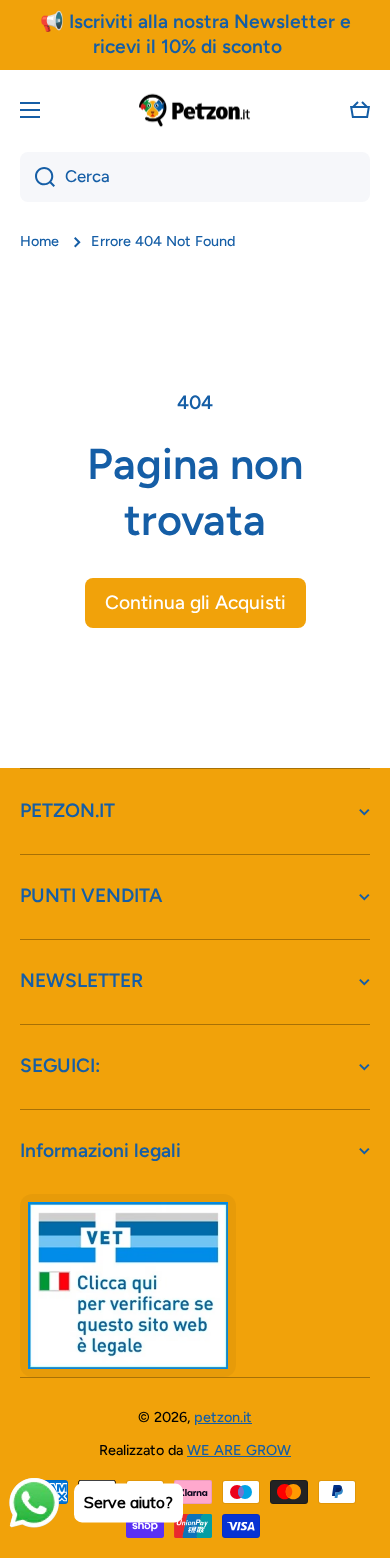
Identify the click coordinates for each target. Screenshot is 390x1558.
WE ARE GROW (239, 1450)
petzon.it (223, 1417)
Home (39, 241)
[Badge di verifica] (128, 1285)
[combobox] (195, 177)
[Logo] (195, 110)
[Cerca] (37, 177)
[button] (360, 110)
